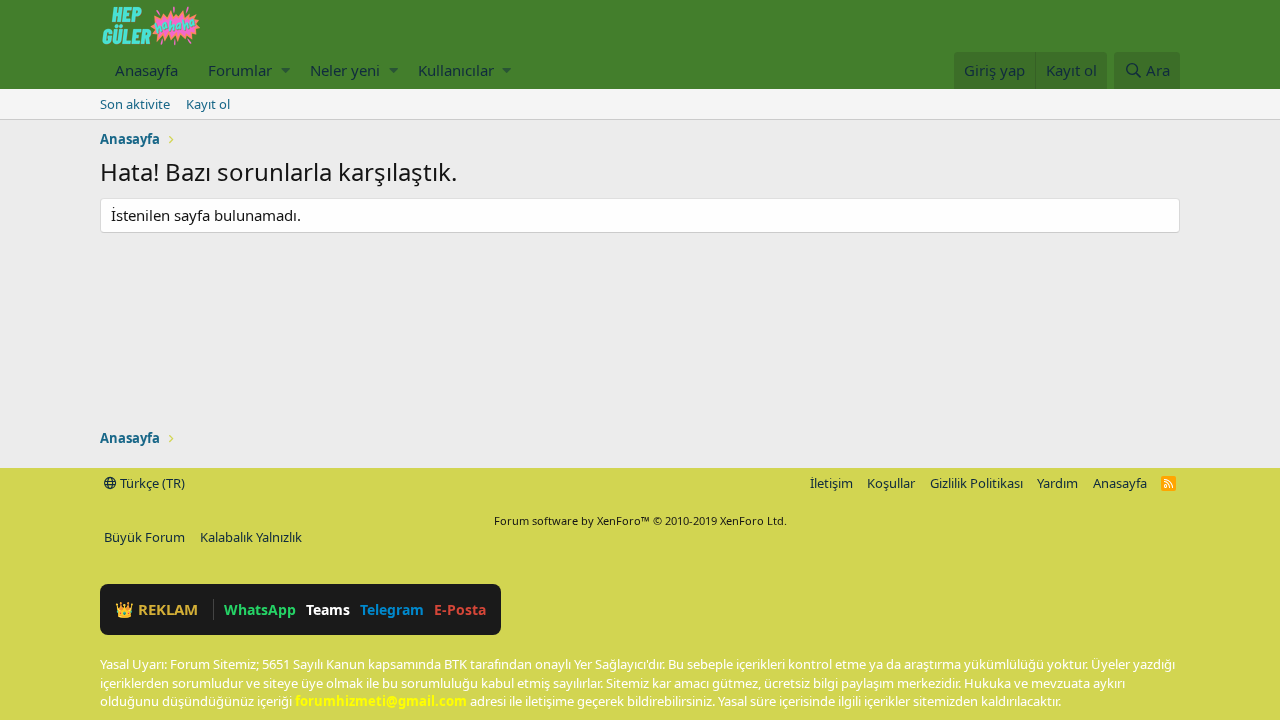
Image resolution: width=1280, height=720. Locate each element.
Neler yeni (345, 70)
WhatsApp (260, 609)
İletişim (831, 483)
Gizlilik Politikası (976, 483)
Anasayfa (146, 70)
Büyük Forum (144, 537)
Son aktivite (135, 104)
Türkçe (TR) (151, 483)
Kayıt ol (208, 104)
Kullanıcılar (456, 70)
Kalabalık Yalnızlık (251, 537)
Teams (328, 609)
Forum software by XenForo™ (640, 520)
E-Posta (460, 609)
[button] (285, 70)
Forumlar (240, 70)
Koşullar (891, 483)
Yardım (1057, 483)
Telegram (392, 609)
